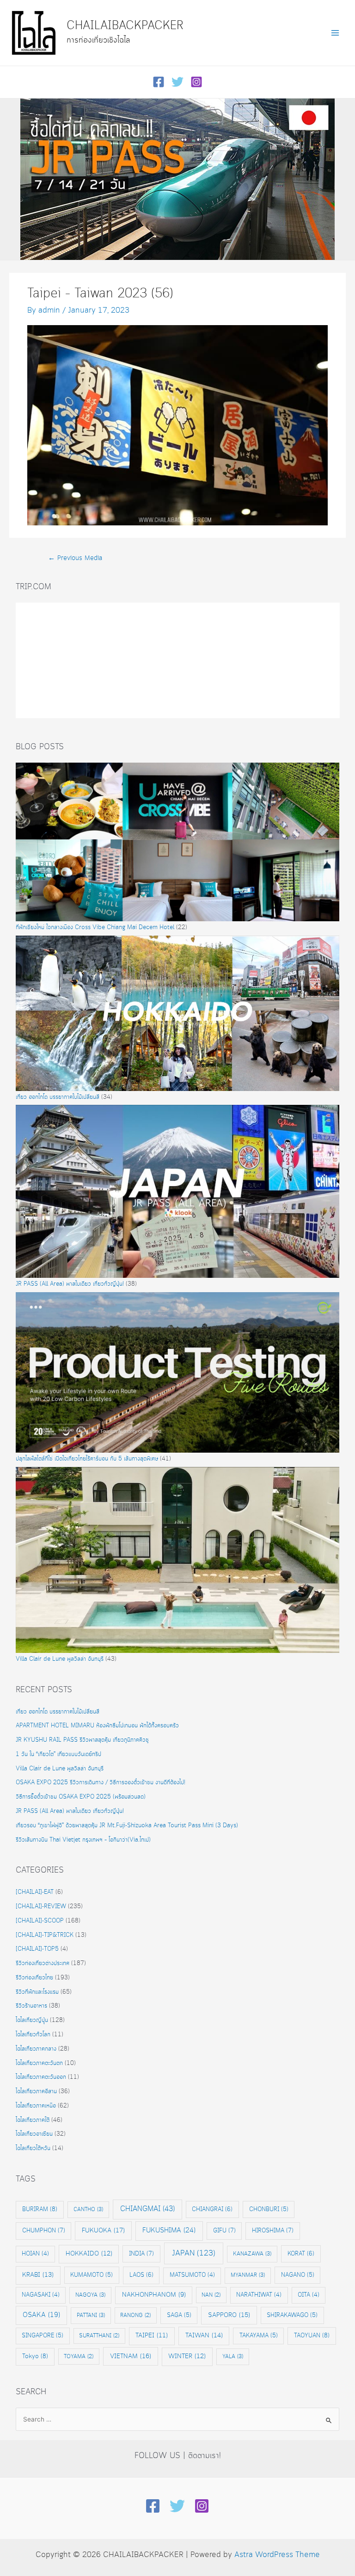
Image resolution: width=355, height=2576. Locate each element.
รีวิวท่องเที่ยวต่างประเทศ (43, 1963)
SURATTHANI (99, 2336)
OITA (309, 2295)
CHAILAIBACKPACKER (125, 26)
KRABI (38, 2275)
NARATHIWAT (259, 2295)
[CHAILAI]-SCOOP (40, 1921)
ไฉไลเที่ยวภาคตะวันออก (41, 2077)
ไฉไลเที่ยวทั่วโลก (33, 2035)
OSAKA (41, 2315)
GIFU (224, 2231)
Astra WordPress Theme (277, 2555)
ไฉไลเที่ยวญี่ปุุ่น (32, 2020)
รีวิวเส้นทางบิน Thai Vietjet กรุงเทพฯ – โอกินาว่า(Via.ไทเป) (83, 1840)
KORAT (301, 2254)
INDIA (141, 2254)
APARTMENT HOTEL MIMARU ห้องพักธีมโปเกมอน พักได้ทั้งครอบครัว (97, 1726)
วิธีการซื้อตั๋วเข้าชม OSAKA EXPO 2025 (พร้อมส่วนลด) (81, 1797)
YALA (233, 2357)
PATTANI (91, 2315)
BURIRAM (40, 2209)
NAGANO (298, 2275)
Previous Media (75, 558)
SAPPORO (229, 2315)
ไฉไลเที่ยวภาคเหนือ (36, 2106)
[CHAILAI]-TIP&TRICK (45, 1935)
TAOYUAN (312, 2336)
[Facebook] (159, 82)
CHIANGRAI (212, 2209)
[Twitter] (177, 82)
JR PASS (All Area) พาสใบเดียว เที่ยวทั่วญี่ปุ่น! (70, 1284)
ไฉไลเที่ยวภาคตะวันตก (39, 2063)
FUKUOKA (103, 2231)
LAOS (141, 2275)
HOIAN (35, 2254)
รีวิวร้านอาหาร (31, 2006)
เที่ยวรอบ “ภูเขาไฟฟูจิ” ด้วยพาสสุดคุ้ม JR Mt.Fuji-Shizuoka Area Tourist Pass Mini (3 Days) (128, 1826)
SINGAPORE (43, 2336)
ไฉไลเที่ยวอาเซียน (34, 2134)
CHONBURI (269, 2209)
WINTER (187, 2357)
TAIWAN (204, 2336)
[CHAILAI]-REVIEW (41, 1907)
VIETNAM (131, 2356)
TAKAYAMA (259, 2336)
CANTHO (88, 2209)
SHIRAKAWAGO (292, 2315)
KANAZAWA (252, 2254)
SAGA (179, 2315)
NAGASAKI (41, 2295)
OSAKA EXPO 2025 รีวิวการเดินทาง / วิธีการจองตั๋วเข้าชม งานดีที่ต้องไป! (101, 1783)
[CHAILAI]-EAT (35, 1892)
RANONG (135, 2315)
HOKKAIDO (89, 2254)
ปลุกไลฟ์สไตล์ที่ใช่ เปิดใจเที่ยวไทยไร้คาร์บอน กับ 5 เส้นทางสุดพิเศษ (87, 1459)
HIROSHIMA (273, 2231)
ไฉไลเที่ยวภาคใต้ (33, 2120)
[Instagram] (196, 82)
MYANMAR (248, 2275)
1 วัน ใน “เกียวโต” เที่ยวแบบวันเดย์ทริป (58, 1754)
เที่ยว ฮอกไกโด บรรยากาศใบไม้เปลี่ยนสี (58, 1097)
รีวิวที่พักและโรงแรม (37, 1992)
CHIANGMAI (147, 2209)
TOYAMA (79, 2357)
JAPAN (194, 2253)
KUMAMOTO (92, 2275)
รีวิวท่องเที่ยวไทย (34, 1978)
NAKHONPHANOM (154, 2295)
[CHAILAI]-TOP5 (37, 1949)
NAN (211, 2295)
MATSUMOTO (192, 2275)
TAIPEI (152, 2336)
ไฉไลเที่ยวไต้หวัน (33, 2148)
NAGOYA (90, 2295)
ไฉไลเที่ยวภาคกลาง (36, 2049)
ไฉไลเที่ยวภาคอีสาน (36, 2092)
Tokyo (35, 2356)
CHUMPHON (44, 2231)
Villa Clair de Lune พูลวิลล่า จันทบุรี (60, 1659)
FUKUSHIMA (169, 2231)
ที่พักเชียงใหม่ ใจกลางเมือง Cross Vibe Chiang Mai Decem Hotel (95, 927)
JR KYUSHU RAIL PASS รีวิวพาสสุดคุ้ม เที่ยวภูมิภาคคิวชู (82, 1740)
